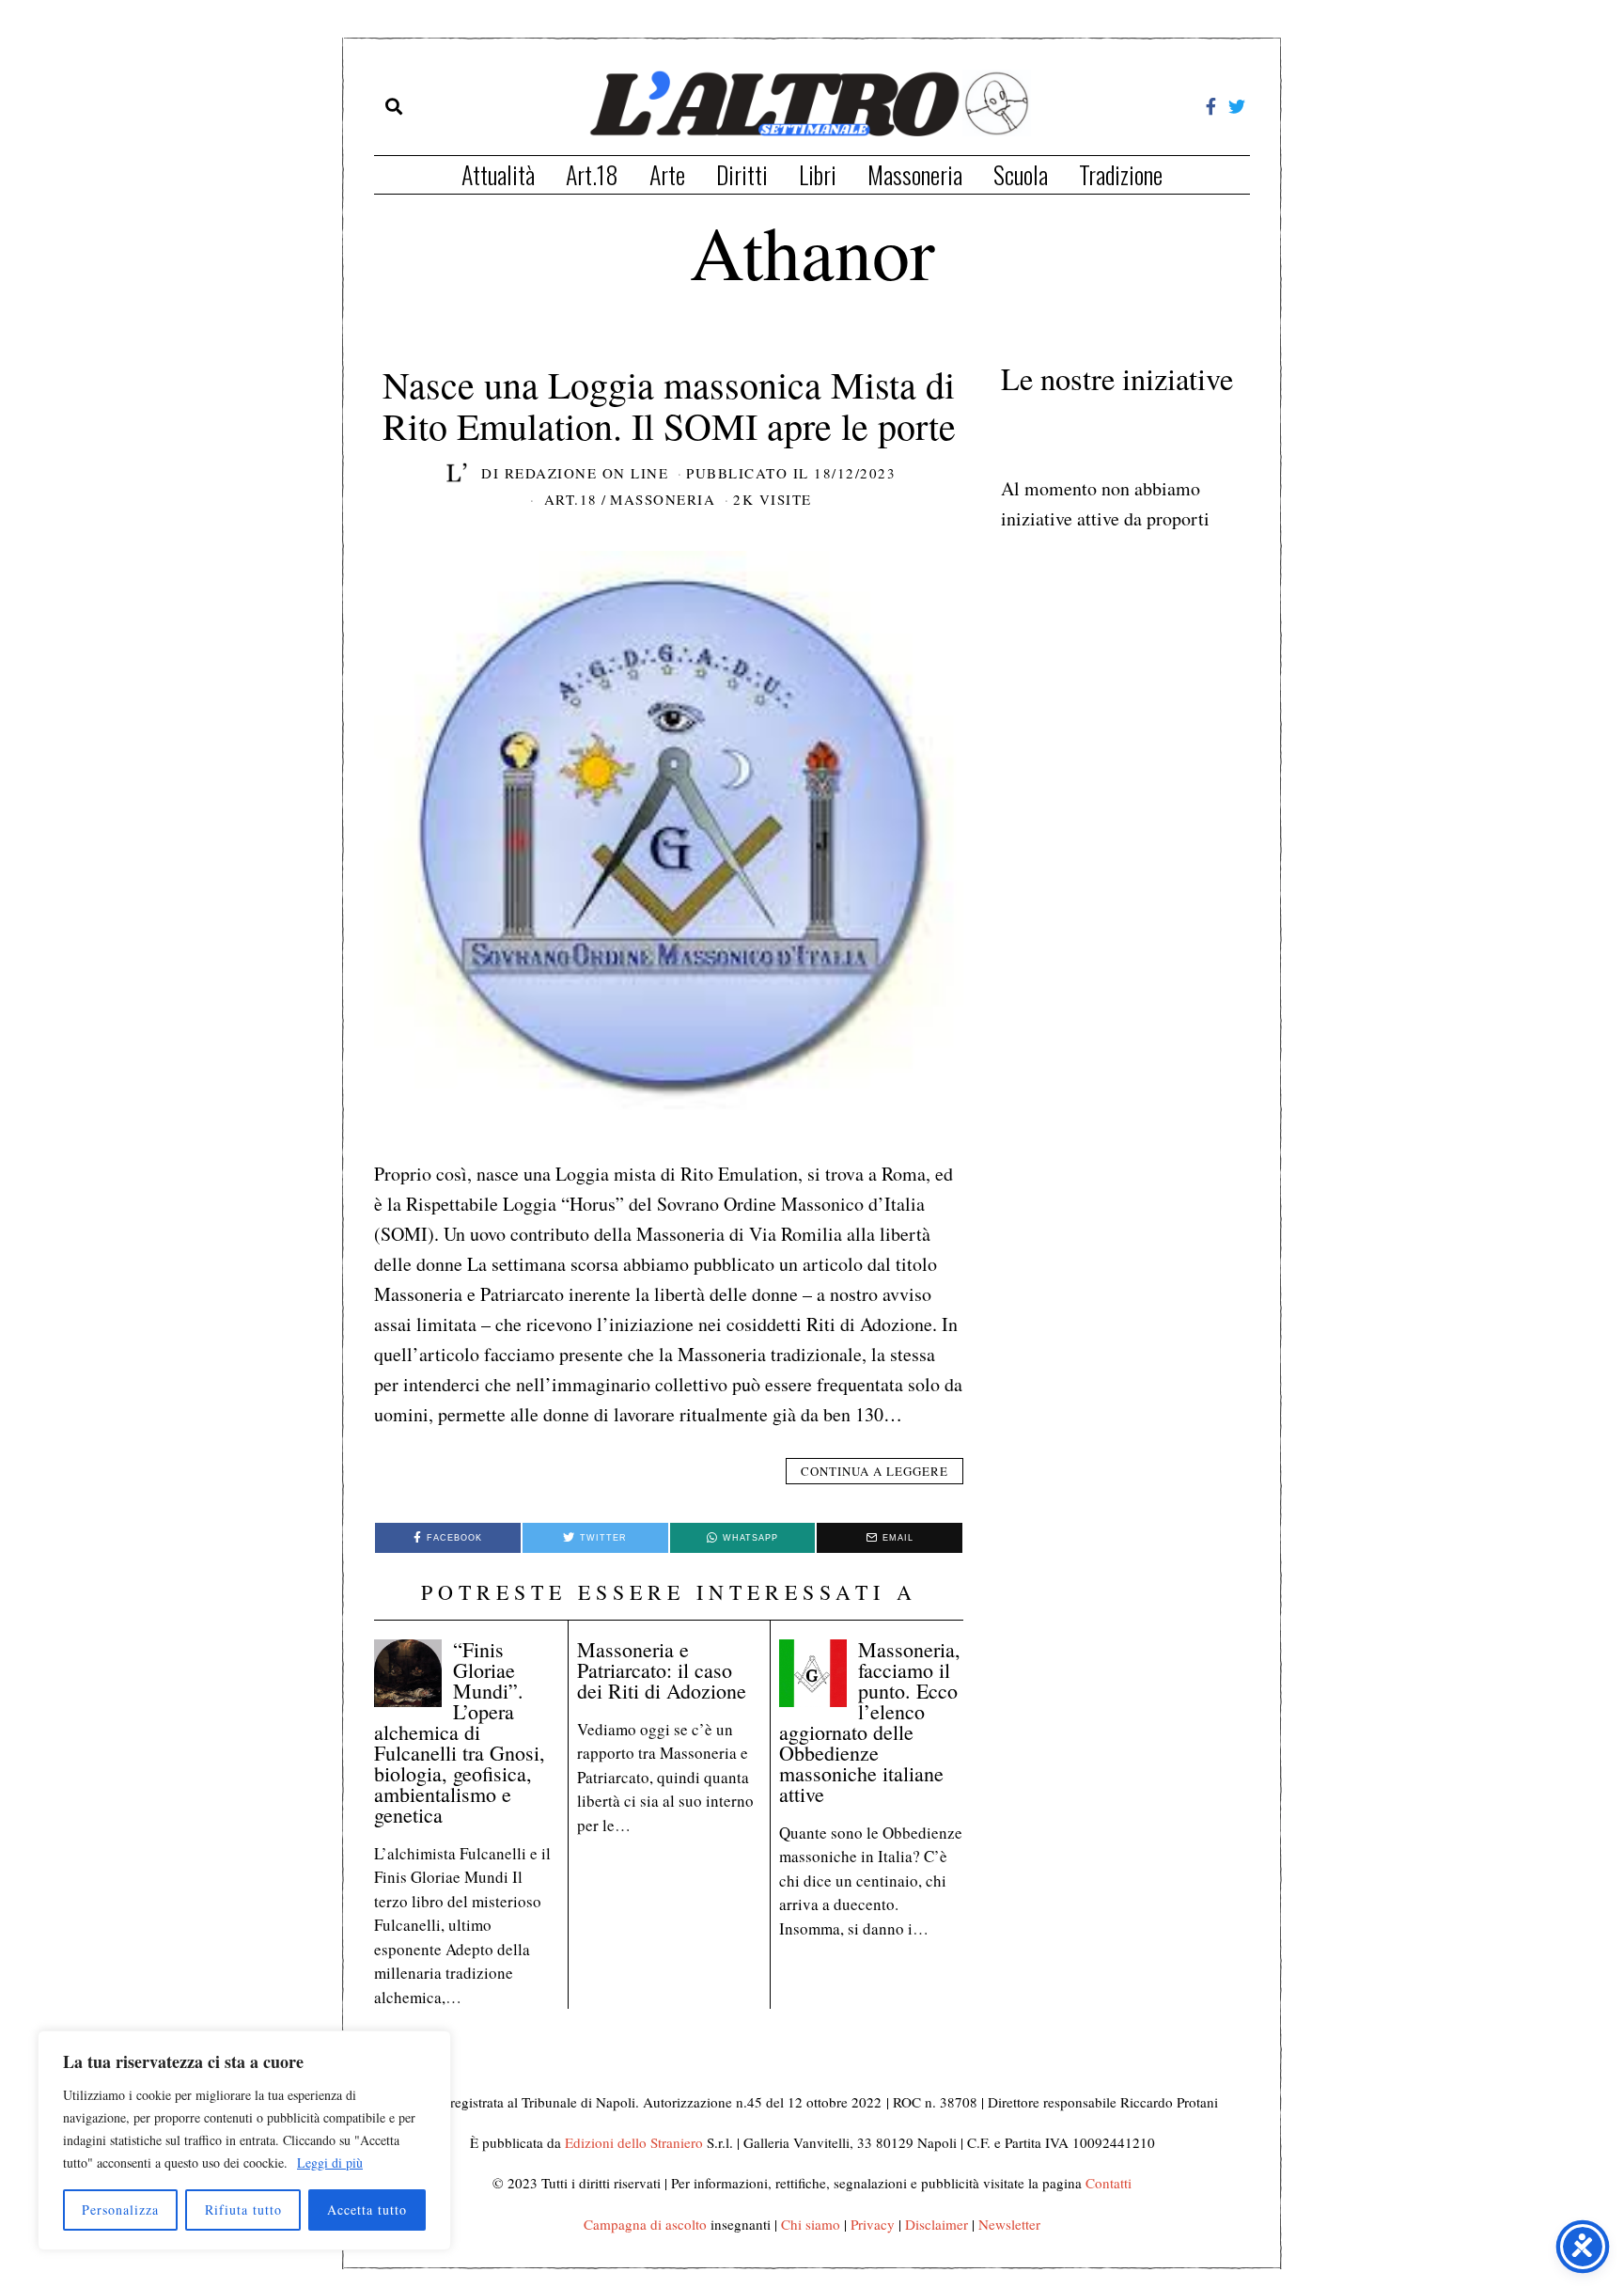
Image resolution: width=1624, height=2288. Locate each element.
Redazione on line (587, 473)
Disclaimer (937, 2224)
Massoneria (915, 174)
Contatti (1109, 2183)
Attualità (498, 174)
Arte (667, 174)
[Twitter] (1237, 106)
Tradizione (1121, 174)
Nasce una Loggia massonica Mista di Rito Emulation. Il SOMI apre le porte (669, 405)
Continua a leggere (874, 1471)
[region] (244, 2140)
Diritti (742, 174)
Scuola (1021, 174)
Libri (818, 174)
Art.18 (592, 174)
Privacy (873, 2224)
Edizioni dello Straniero (634, 2142)
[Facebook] (1211, 106)
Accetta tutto (367, 2210)
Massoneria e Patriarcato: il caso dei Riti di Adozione (662, 1670)
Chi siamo (811, 2224)
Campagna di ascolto (645, 2224)
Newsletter (1009, 2224)
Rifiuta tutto (243, 2210)
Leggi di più (330, 2163)
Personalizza (120, 2210)
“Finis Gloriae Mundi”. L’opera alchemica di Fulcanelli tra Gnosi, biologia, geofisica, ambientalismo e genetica (460, 1732)
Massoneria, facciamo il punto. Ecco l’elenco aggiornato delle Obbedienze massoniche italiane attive (870, 1722)
